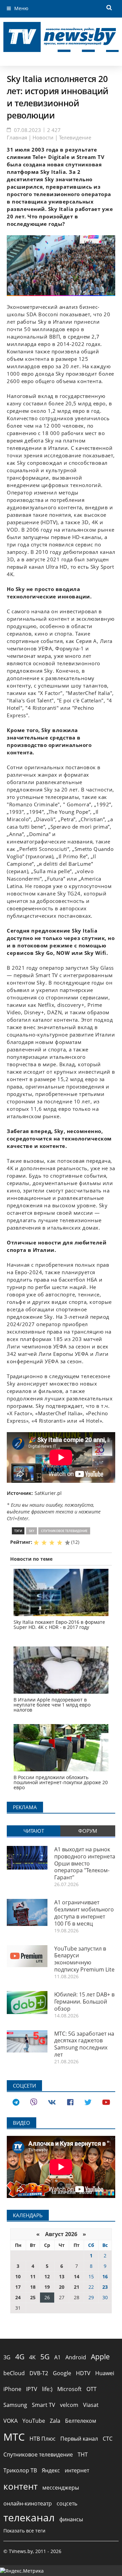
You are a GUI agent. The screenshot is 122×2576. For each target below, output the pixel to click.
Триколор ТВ (20, 2470)
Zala (55, 2421)
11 (33, 2276)
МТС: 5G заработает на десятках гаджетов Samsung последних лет (84, 2044)
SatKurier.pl (48, 1493)
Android (76, 2357)
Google (62, 2373)
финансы (71, 2519)
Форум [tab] (88, 1831)
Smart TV (44, 2405)
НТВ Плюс (43, 2439)
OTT (91, 2389)
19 (47, 2287)
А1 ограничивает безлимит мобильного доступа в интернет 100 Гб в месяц (84, 1913)
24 (18, 2297)
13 (62, 2276)
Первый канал (79, 2439)
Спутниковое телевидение (64, 1531)
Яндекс (51, 2470)
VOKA (11, 2421)
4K (32, 2357)
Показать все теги (24, 2531)
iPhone (12, 2389)
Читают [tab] (34, 1831)
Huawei (105, 2373)
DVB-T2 (39, 2373)
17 (18, 2287)
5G (45, 2357)
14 (77, 2276)
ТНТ (83, 2454)
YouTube (34, 2421)
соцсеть (67, 2503)
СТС (108, 2439)
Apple (100, 2357)
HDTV (83, 2373)
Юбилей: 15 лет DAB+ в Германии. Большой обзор (84, 2002)
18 (33, 2287)
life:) (47, 2389)
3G (7, 2357)
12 (47, 2276)
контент (21, 2486)
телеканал (29, 2517)
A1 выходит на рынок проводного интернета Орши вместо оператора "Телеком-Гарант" (85, 1863)
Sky (32, 1531)
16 (105, 2276)
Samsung (15, 2405)
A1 (57, 2357)
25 (33, 2297)
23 (105, 2287)
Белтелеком (81, 2421)
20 (62, 2287)
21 (77, 2287)
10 (18, 2276)
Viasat (91, 2405)
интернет (77, 2470)
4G (20, 2357)
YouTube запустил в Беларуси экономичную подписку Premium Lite (84, 1959)
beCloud (14, 2373)
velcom (69, 2405)
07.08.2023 (27, 130)
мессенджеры (61, 2488)
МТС (14, 2437)
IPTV (32, 2389)
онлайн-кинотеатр (28, 2503)
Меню (21, 8)
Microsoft (69, 2389)
